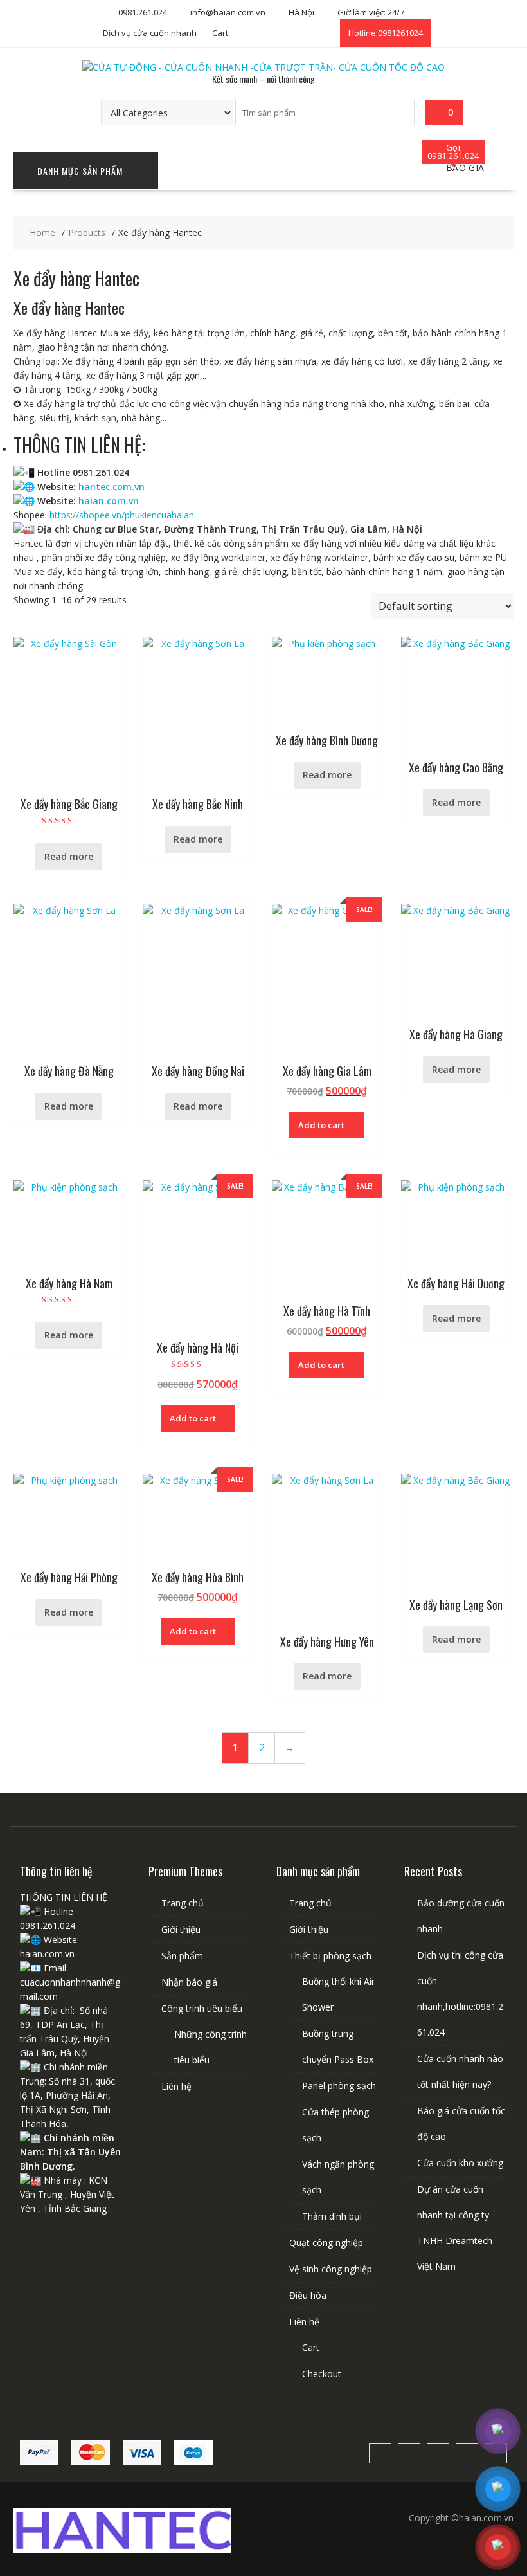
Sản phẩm (182, 1956)
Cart (220, 33)
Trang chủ (183, 1903)
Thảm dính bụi (332, 2216)
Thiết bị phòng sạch (330, 1956)
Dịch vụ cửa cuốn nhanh (150, 33)
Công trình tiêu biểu (202, 2008)
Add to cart (321, 1125)
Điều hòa (308, 2295)
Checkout (322, 2374)
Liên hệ (176, 2086)
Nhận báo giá (189, 1982)
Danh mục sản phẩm (80, 171)
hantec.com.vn (112, 487)
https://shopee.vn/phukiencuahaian (122, 515)
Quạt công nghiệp (326, 2243)
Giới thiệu (181, 1929)
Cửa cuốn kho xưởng (460, 2163)
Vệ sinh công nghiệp (331, 2269)
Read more (69, 856)
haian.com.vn (109, 501)
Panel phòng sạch (339, 2086)
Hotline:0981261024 (386, 33)
